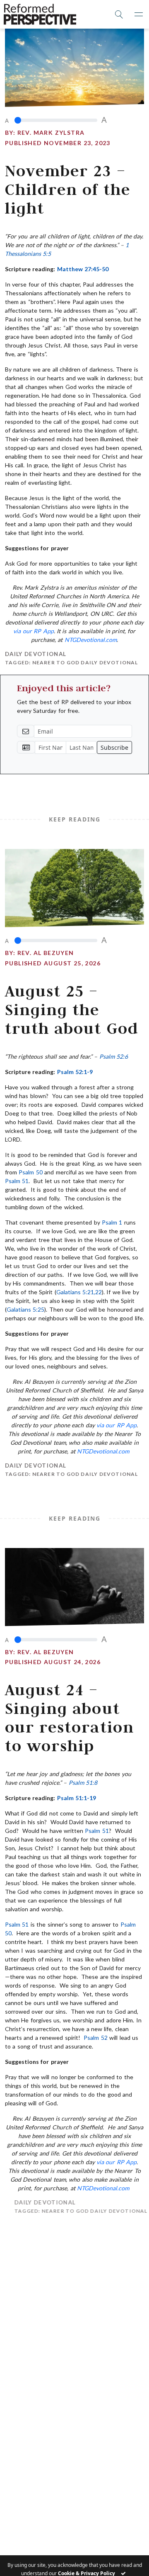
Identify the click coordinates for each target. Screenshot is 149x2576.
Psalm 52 (95, 2038)
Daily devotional (36, 654)
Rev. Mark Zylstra (51, 132)
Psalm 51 (17, 1181)
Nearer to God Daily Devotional (85, 662)
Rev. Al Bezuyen (46, 953)
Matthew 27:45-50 (83, 269)
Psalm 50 (30, 1172)
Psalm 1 (112, 1222)
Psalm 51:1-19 (77, 1798)
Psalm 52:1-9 (75, 1072)
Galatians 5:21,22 (79, 1292)
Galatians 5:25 (25, 1309)
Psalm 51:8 (83, 1783)
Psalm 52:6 (114, 1056)
